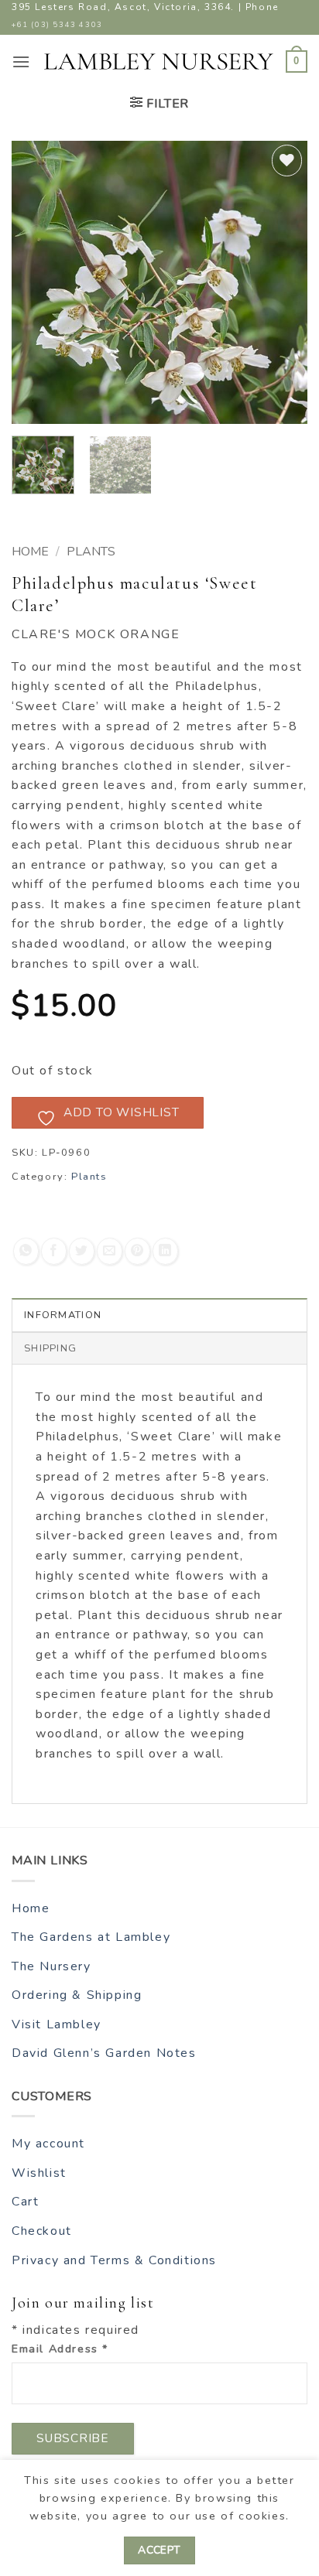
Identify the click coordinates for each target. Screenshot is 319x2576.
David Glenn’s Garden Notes (104, 2053)
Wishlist (39, 2173)
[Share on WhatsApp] (26, 1251)
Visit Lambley (57, 2024)
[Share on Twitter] (82, 1251)
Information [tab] (63, 1315)
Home (30, 552)
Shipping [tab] (50, 1348)
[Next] (282, 282)
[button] (22, 61)
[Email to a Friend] (110, 1251)
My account (48, 2144)
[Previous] (37, 282)
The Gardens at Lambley (91, 1937)
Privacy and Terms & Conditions (114, 2260)
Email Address (60, 2349)
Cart (25, 2202)
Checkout (42, 2231)
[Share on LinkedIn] (165, 1251)
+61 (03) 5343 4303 (57, 24)
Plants (91, 552)
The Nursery (51, 1966)
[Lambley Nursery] (159, 62)
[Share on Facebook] (54, 1251)
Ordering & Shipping (77, 1995)
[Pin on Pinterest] (137, 1251)
